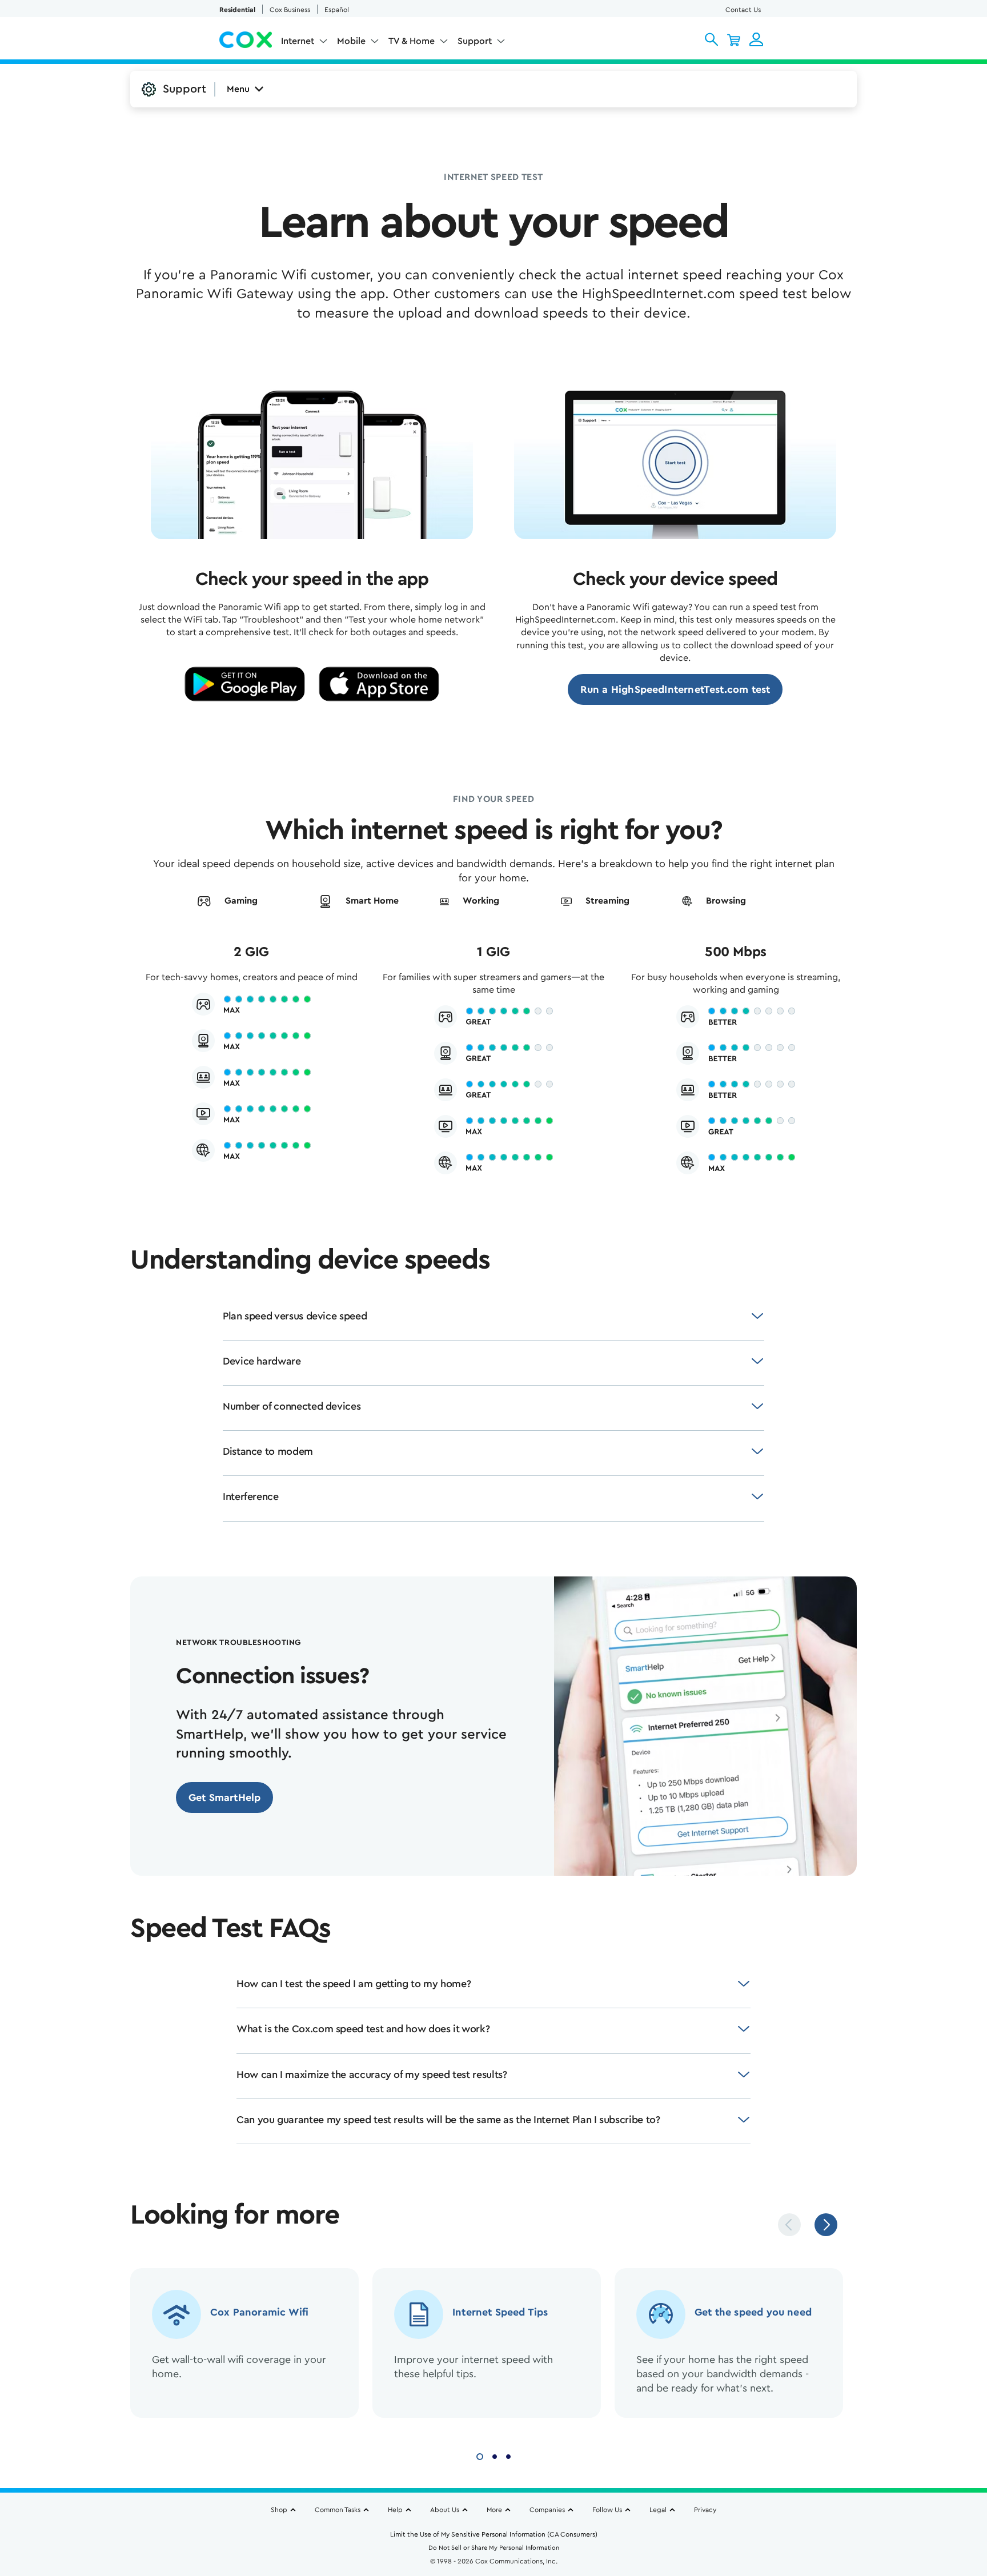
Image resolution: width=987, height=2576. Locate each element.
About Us (445, 2510)
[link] (675, 689)
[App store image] (379, 684)
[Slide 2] (495, 2455)
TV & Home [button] (412, 41)
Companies (547, 2510)
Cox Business (290, 10)
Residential (237, 10)
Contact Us (743, 10)
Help (395, 2510)
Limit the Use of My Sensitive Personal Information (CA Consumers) (494, 2534)
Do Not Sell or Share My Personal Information (494, 2548)
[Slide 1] (480, 2455)
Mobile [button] (351, 41)
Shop (279, 2510)
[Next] (826, 2225)
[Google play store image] (245, 684)
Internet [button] (298, 41)
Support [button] (475, 41)
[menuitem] (304, 43)
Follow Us (607, 2510)
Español (337, 10)
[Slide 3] (508, 2455)
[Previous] (789, 2225)
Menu (238, 89)
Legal (658, 2510)
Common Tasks (338, 2510)
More (494, 2510)
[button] (711, 39)
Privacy (705, 2510)
